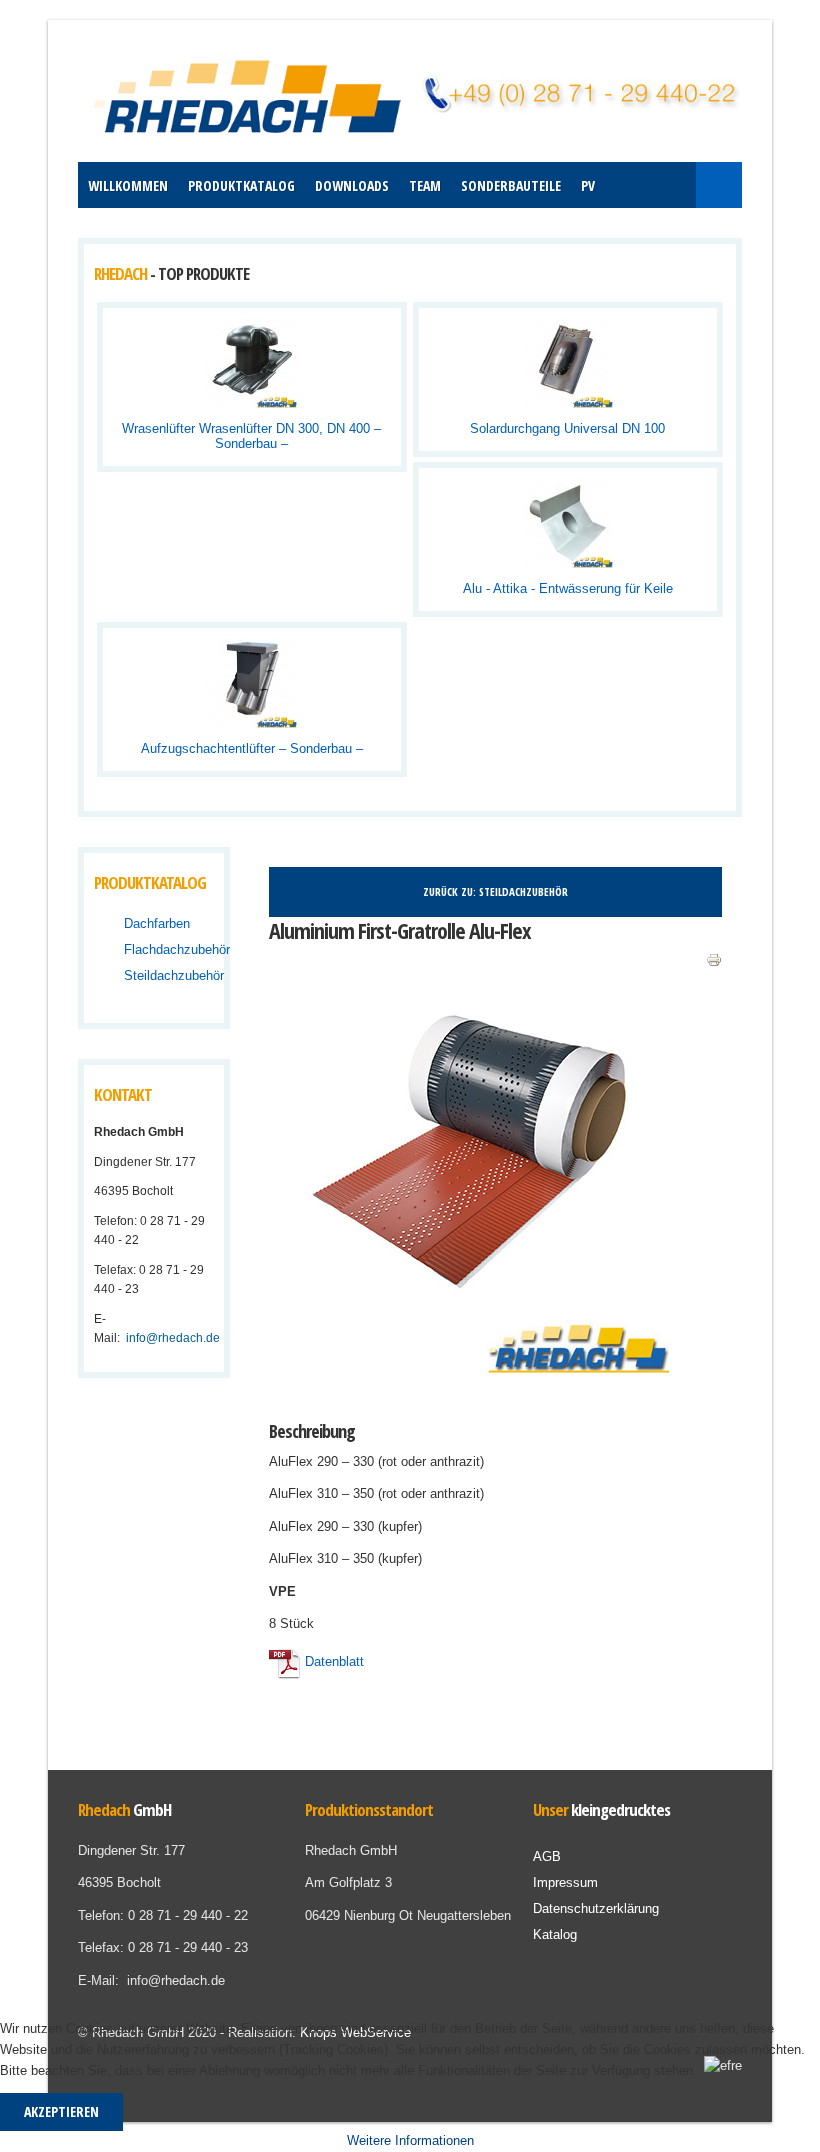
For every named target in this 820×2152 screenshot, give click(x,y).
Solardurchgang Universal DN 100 (567, 428)
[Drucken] (714, 959)
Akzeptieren (61, 2111)
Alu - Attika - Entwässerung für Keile (568, 588)
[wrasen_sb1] (171, 397)
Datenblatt (332, 1661)
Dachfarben (157, 923)
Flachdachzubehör (177, 949)
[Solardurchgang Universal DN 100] (568, 362)
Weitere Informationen (410, 2140)
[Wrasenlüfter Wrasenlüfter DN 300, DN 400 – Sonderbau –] (252, 362)
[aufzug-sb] (171, 717)
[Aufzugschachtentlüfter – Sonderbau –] (252, 682)
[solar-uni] (487, 397)
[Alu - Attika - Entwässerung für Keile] (568, 522)
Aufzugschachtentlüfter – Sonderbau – (252, 748)
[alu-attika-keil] (487, 557)
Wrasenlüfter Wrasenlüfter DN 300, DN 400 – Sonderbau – (251, 436)
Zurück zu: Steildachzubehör (495, 891)
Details (333, 397)
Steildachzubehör (174, 975)
